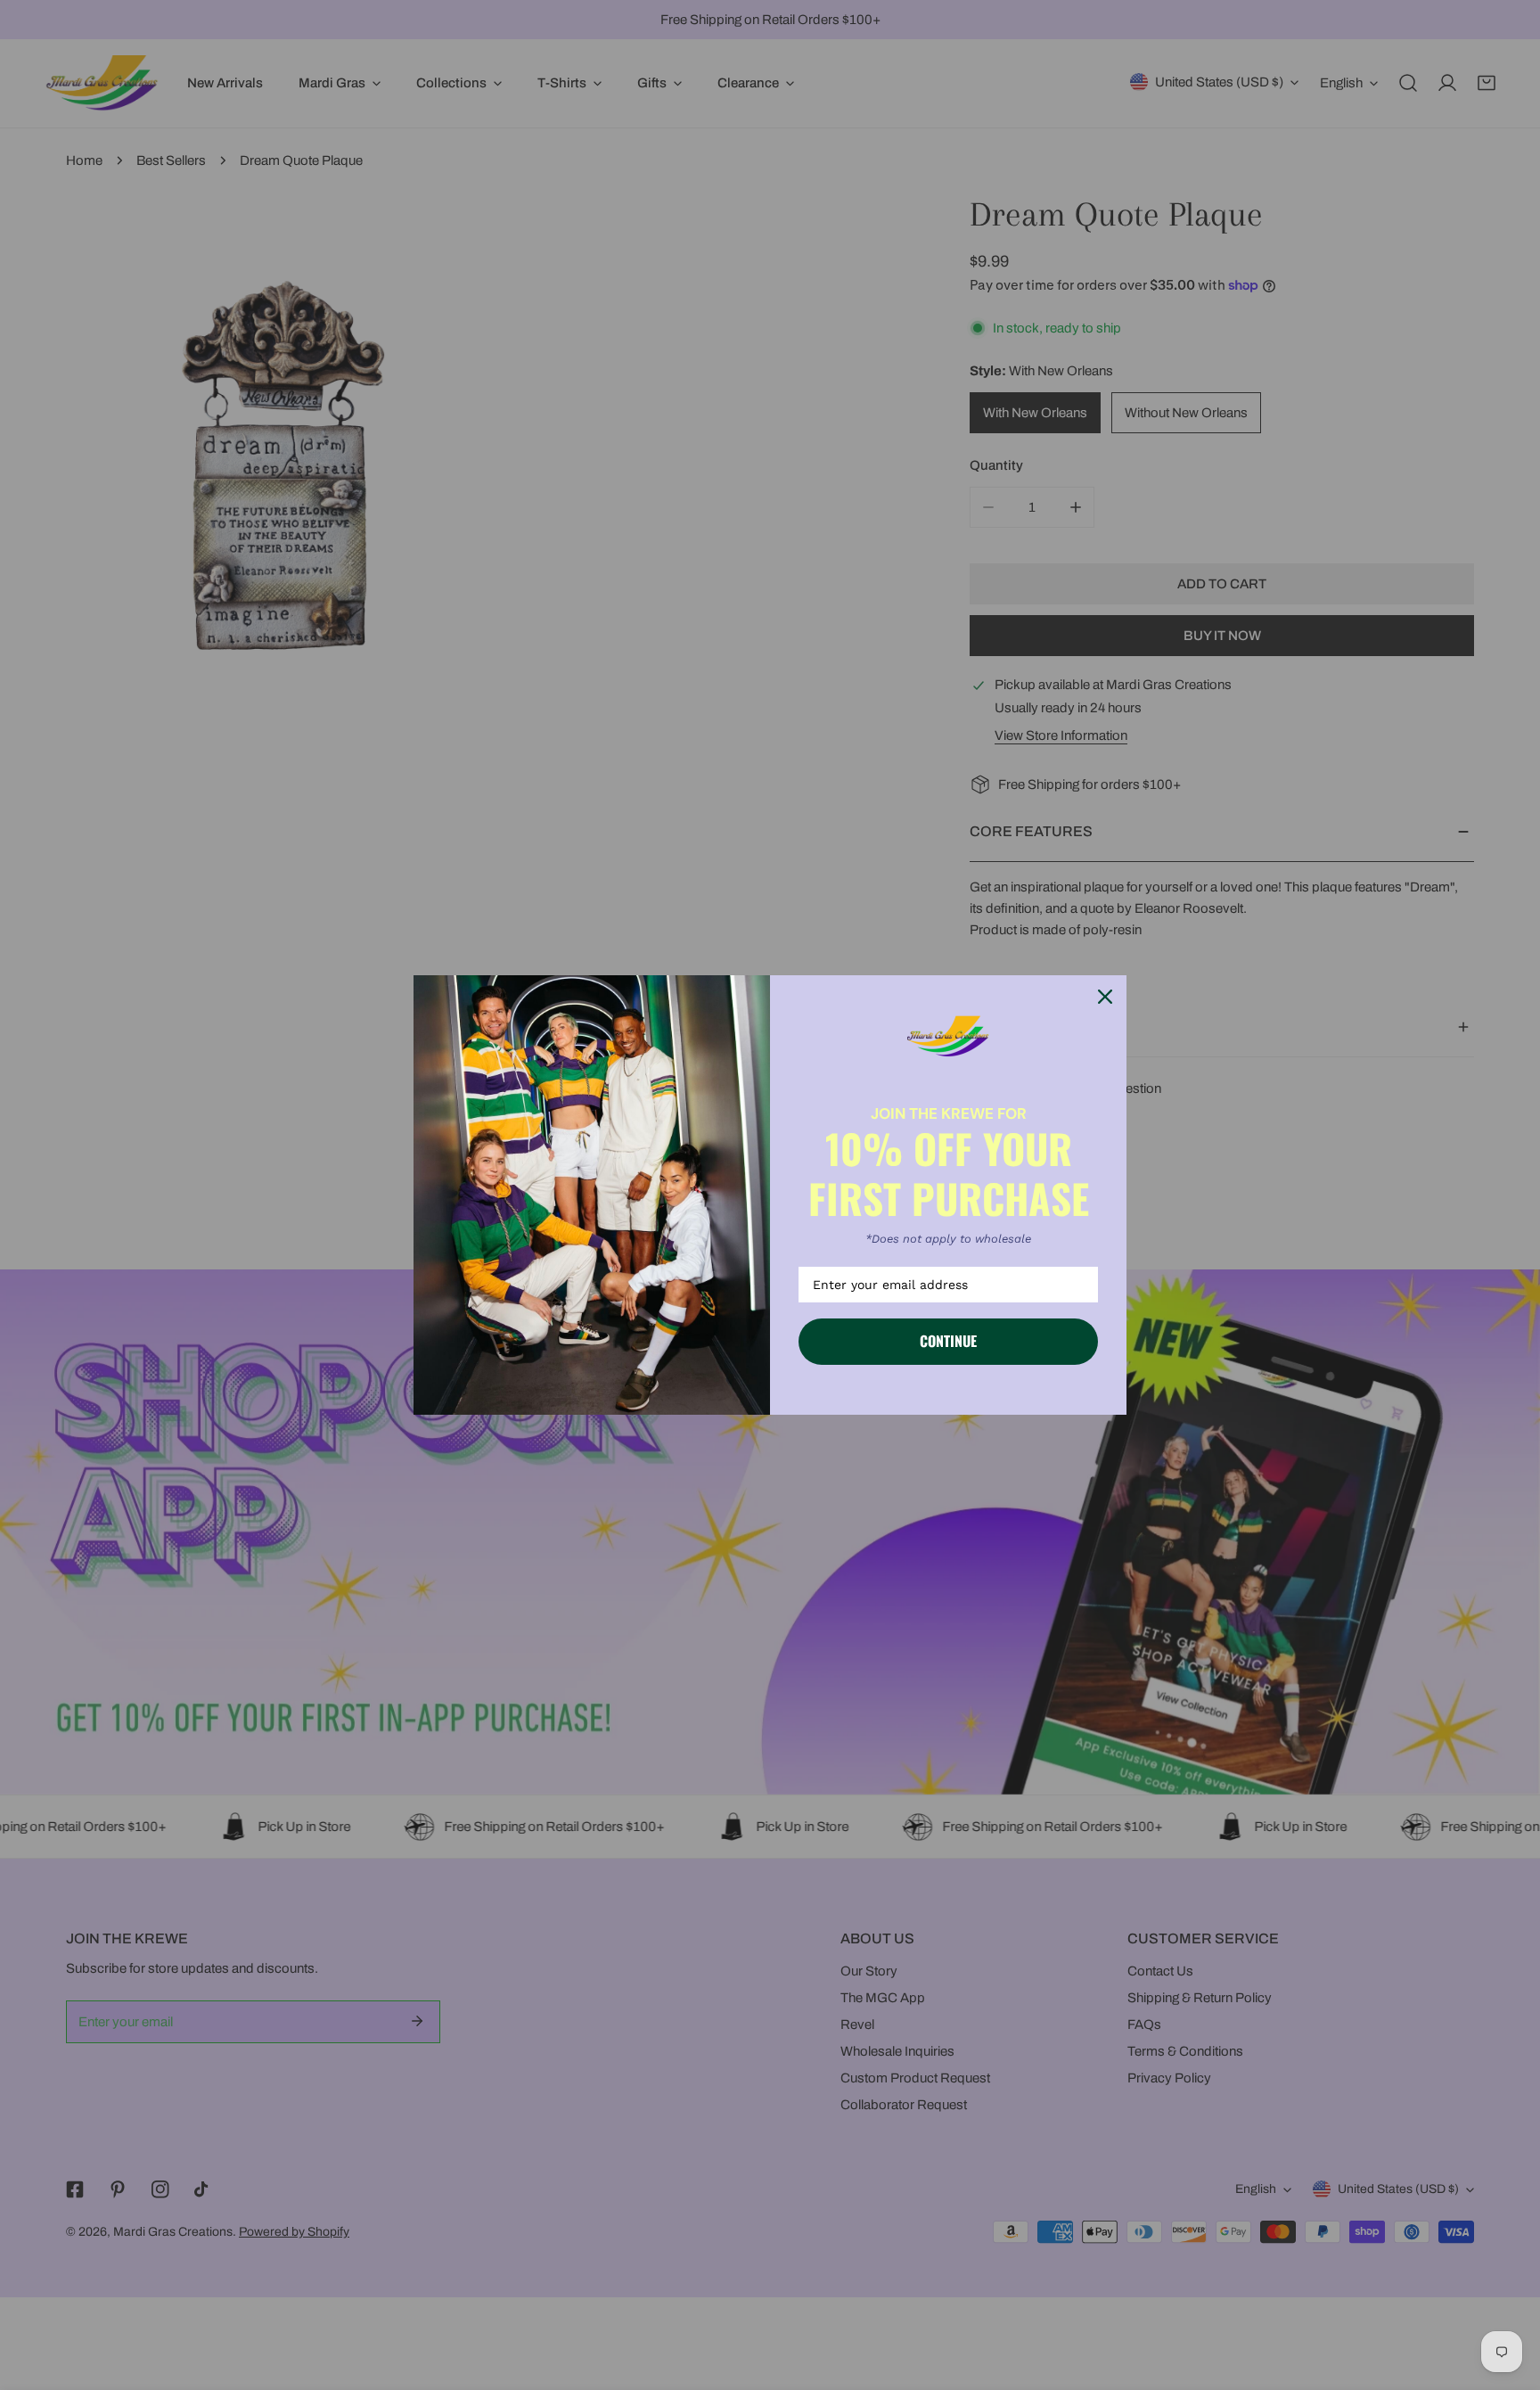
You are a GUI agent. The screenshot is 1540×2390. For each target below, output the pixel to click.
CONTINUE (948, 1341)
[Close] (1105, 997)
